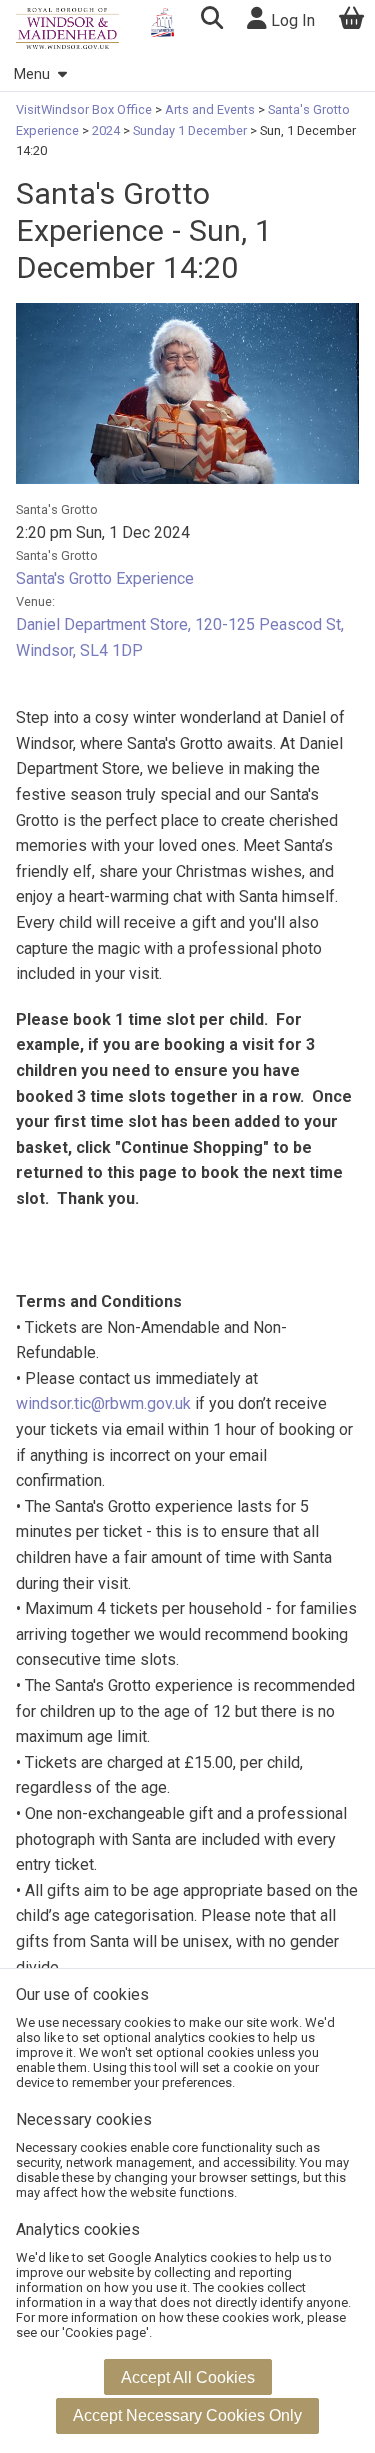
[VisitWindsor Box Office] (67, 28)
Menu (32, 74)
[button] (211, 20)
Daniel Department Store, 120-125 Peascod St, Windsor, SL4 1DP (180, 637)
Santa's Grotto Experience (105, 578)
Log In (291, 20)
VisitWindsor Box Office (85, 109)
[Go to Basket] (352, 20)
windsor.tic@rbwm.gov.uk (103, 1403)
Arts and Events (210, 109)
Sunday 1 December (190, 130)
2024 (106, 130)
